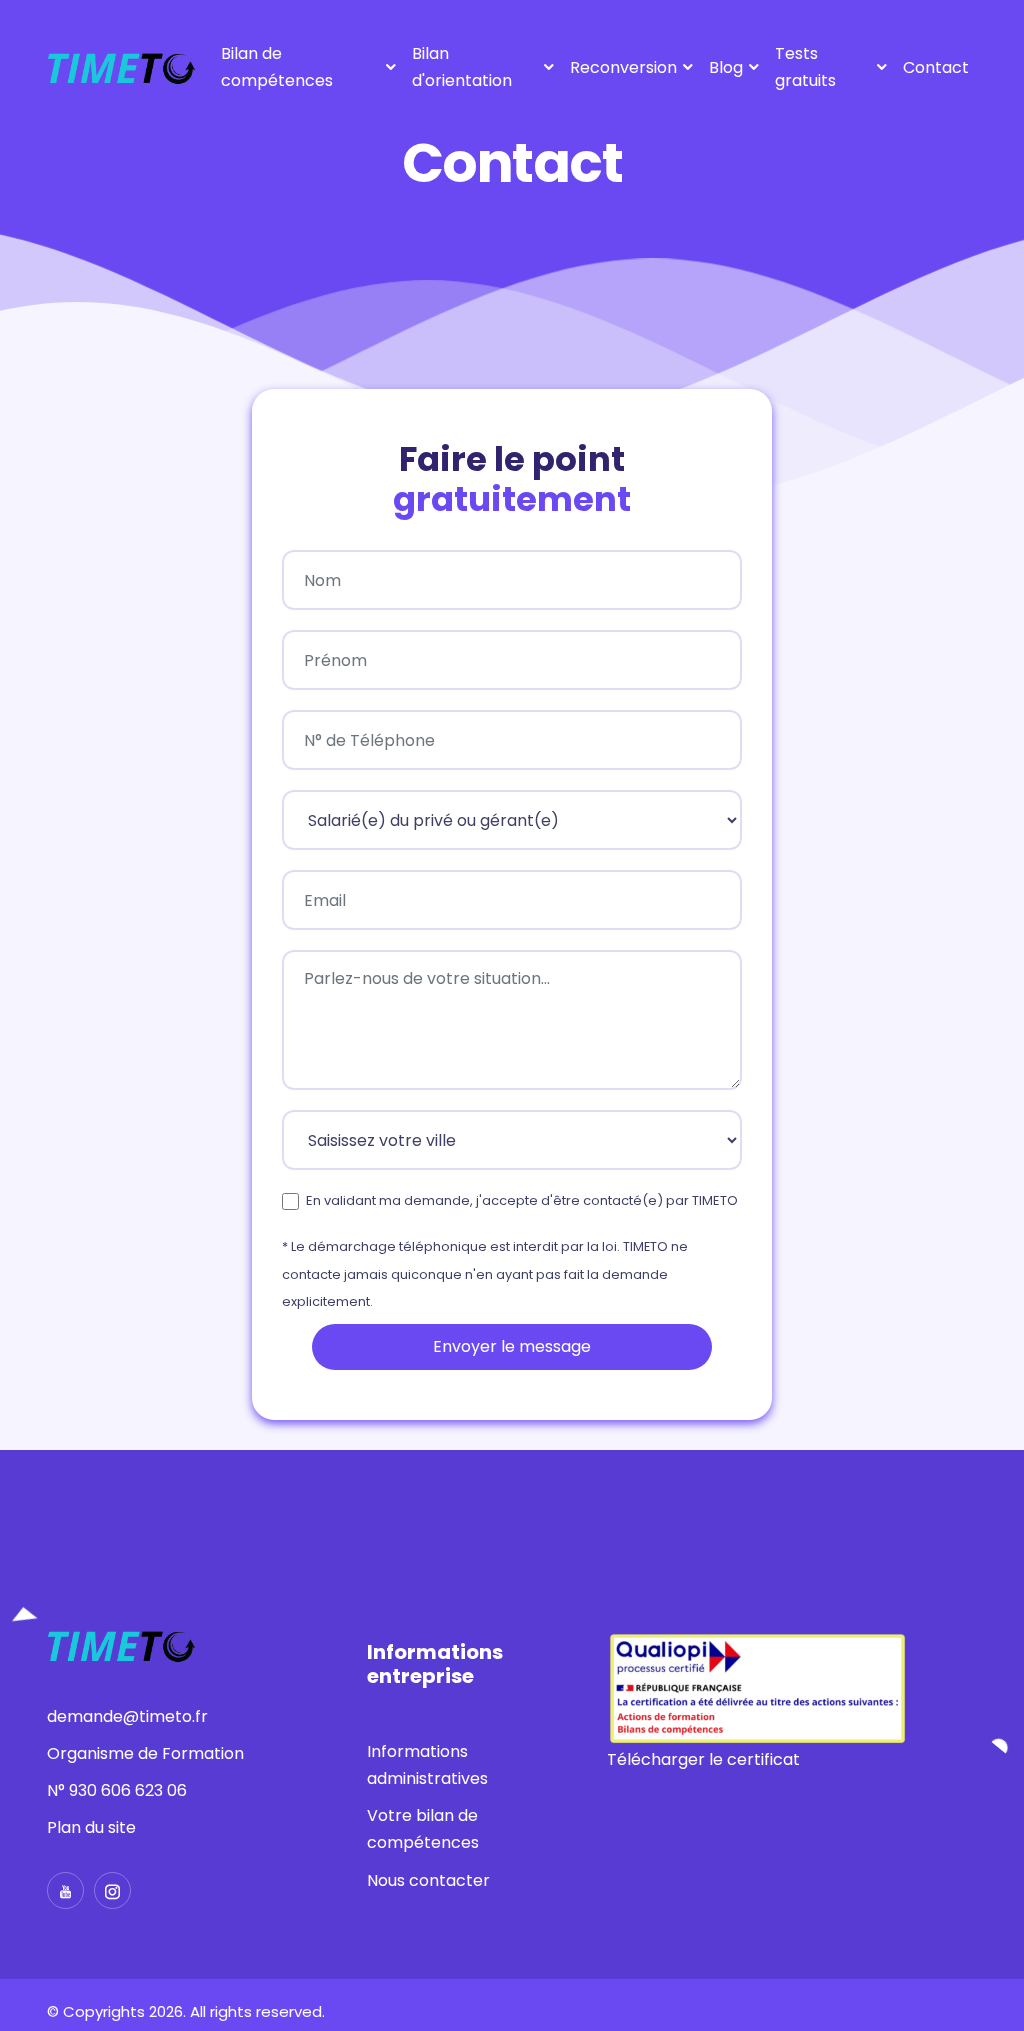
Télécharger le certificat (703, 1759)
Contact (936, 67)
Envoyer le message (512, 1346)
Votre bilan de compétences (423, 1829)
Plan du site (91, 1827)
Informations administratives (427, 1765)
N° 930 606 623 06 (117, 1790)
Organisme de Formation (145, 1753)
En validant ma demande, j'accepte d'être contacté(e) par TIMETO (522, 1200)
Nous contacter (428, 1880)
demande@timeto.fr (127, 1716)
